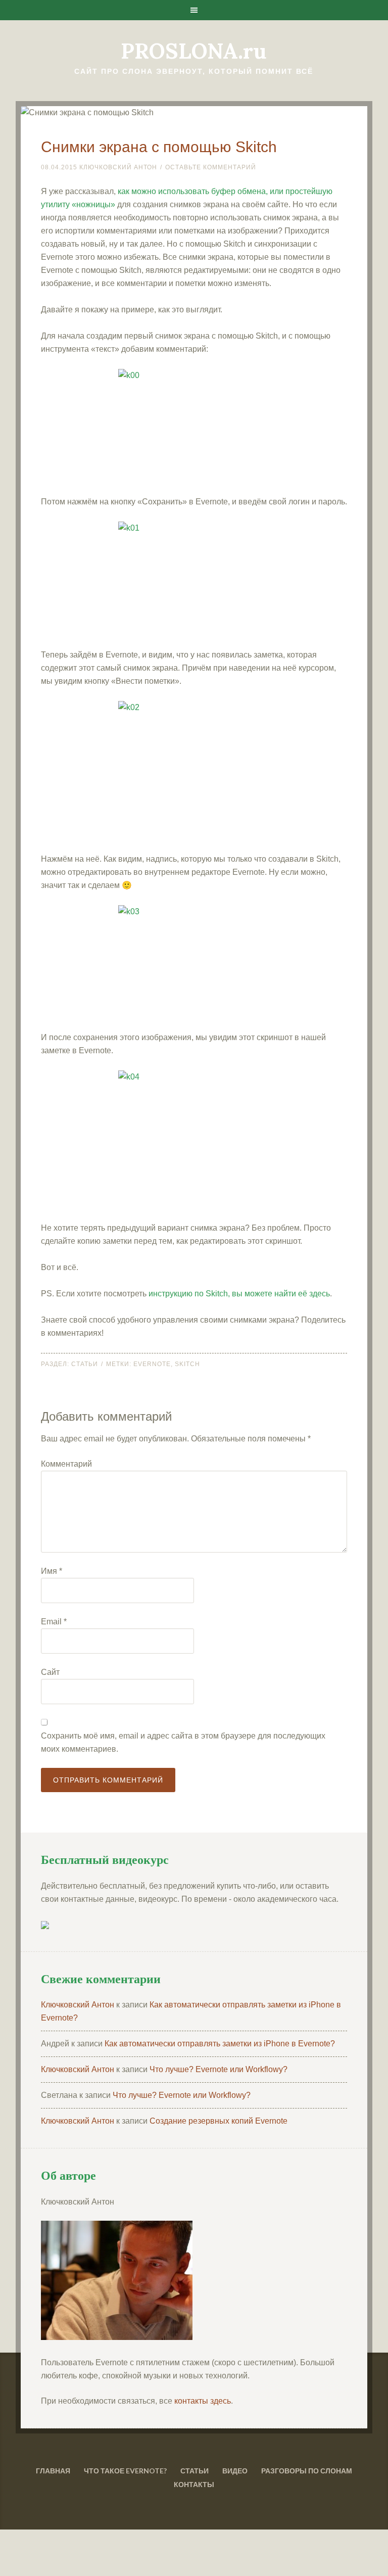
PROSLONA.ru (194, 51)
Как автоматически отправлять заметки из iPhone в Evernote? (220, 2044)
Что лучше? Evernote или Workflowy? (219, 2069)
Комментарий (66, 1464)
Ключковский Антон (78, 2005)
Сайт (50, 1672)
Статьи (85, 1364)
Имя (52, 1571)
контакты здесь (203, 2401)
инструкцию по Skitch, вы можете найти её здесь (239, 1294)
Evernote (152, 1364)
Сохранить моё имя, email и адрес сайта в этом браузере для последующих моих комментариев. (183, 1742)
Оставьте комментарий (211, 167)
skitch (187, 1364)
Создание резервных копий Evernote (219, 2121)
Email (54, 1622)
